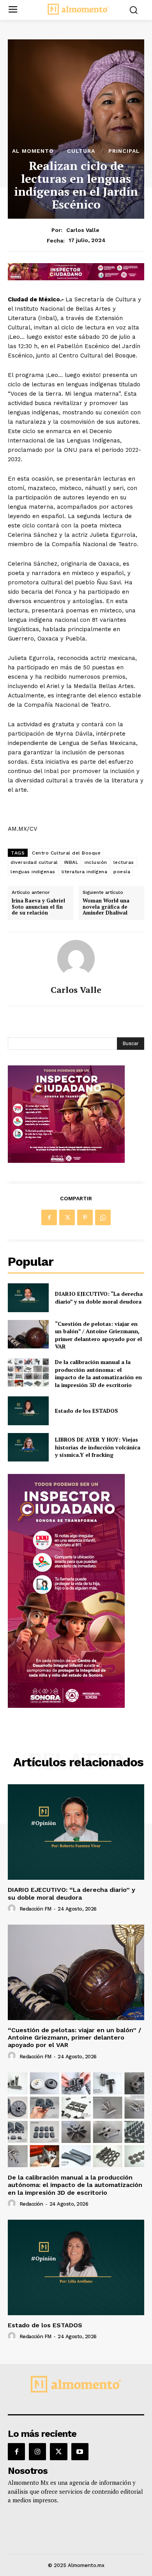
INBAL (72, 862)
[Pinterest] (85, 1217)
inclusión (96, 862)
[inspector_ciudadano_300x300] (66, 1161)
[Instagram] (37, 2452)
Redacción (31, 2204)
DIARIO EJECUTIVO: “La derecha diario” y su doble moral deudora (99, 1298)
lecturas (124, 862)
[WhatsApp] (103, 1217)
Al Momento (33, 151)
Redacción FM (35, 1909)
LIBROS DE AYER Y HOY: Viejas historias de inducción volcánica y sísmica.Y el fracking (98, 1447)
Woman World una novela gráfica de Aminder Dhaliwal (106, 907)
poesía (122, 872)
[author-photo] (13, 1909)
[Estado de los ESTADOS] (28, 1411)
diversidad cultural (34, 862)
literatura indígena (85, 872)
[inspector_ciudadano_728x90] (76, 278)
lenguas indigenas (33, 872)
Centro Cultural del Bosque (66, 853)
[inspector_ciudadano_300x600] (66, 1706)
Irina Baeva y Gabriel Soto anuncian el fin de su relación (38, 907)
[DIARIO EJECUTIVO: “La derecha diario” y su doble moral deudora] (28, 1298)
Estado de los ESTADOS (87, 1411)
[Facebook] (49, 1217)
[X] (67, 1217)
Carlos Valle (83, 230)
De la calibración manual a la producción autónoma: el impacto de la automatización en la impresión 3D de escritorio (98, 1373)
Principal (124, 151)
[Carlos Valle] (76, 959)
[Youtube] (80, 2452)
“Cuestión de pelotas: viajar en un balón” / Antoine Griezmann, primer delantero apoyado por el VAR (98, 1335)
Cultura (81, 151)
